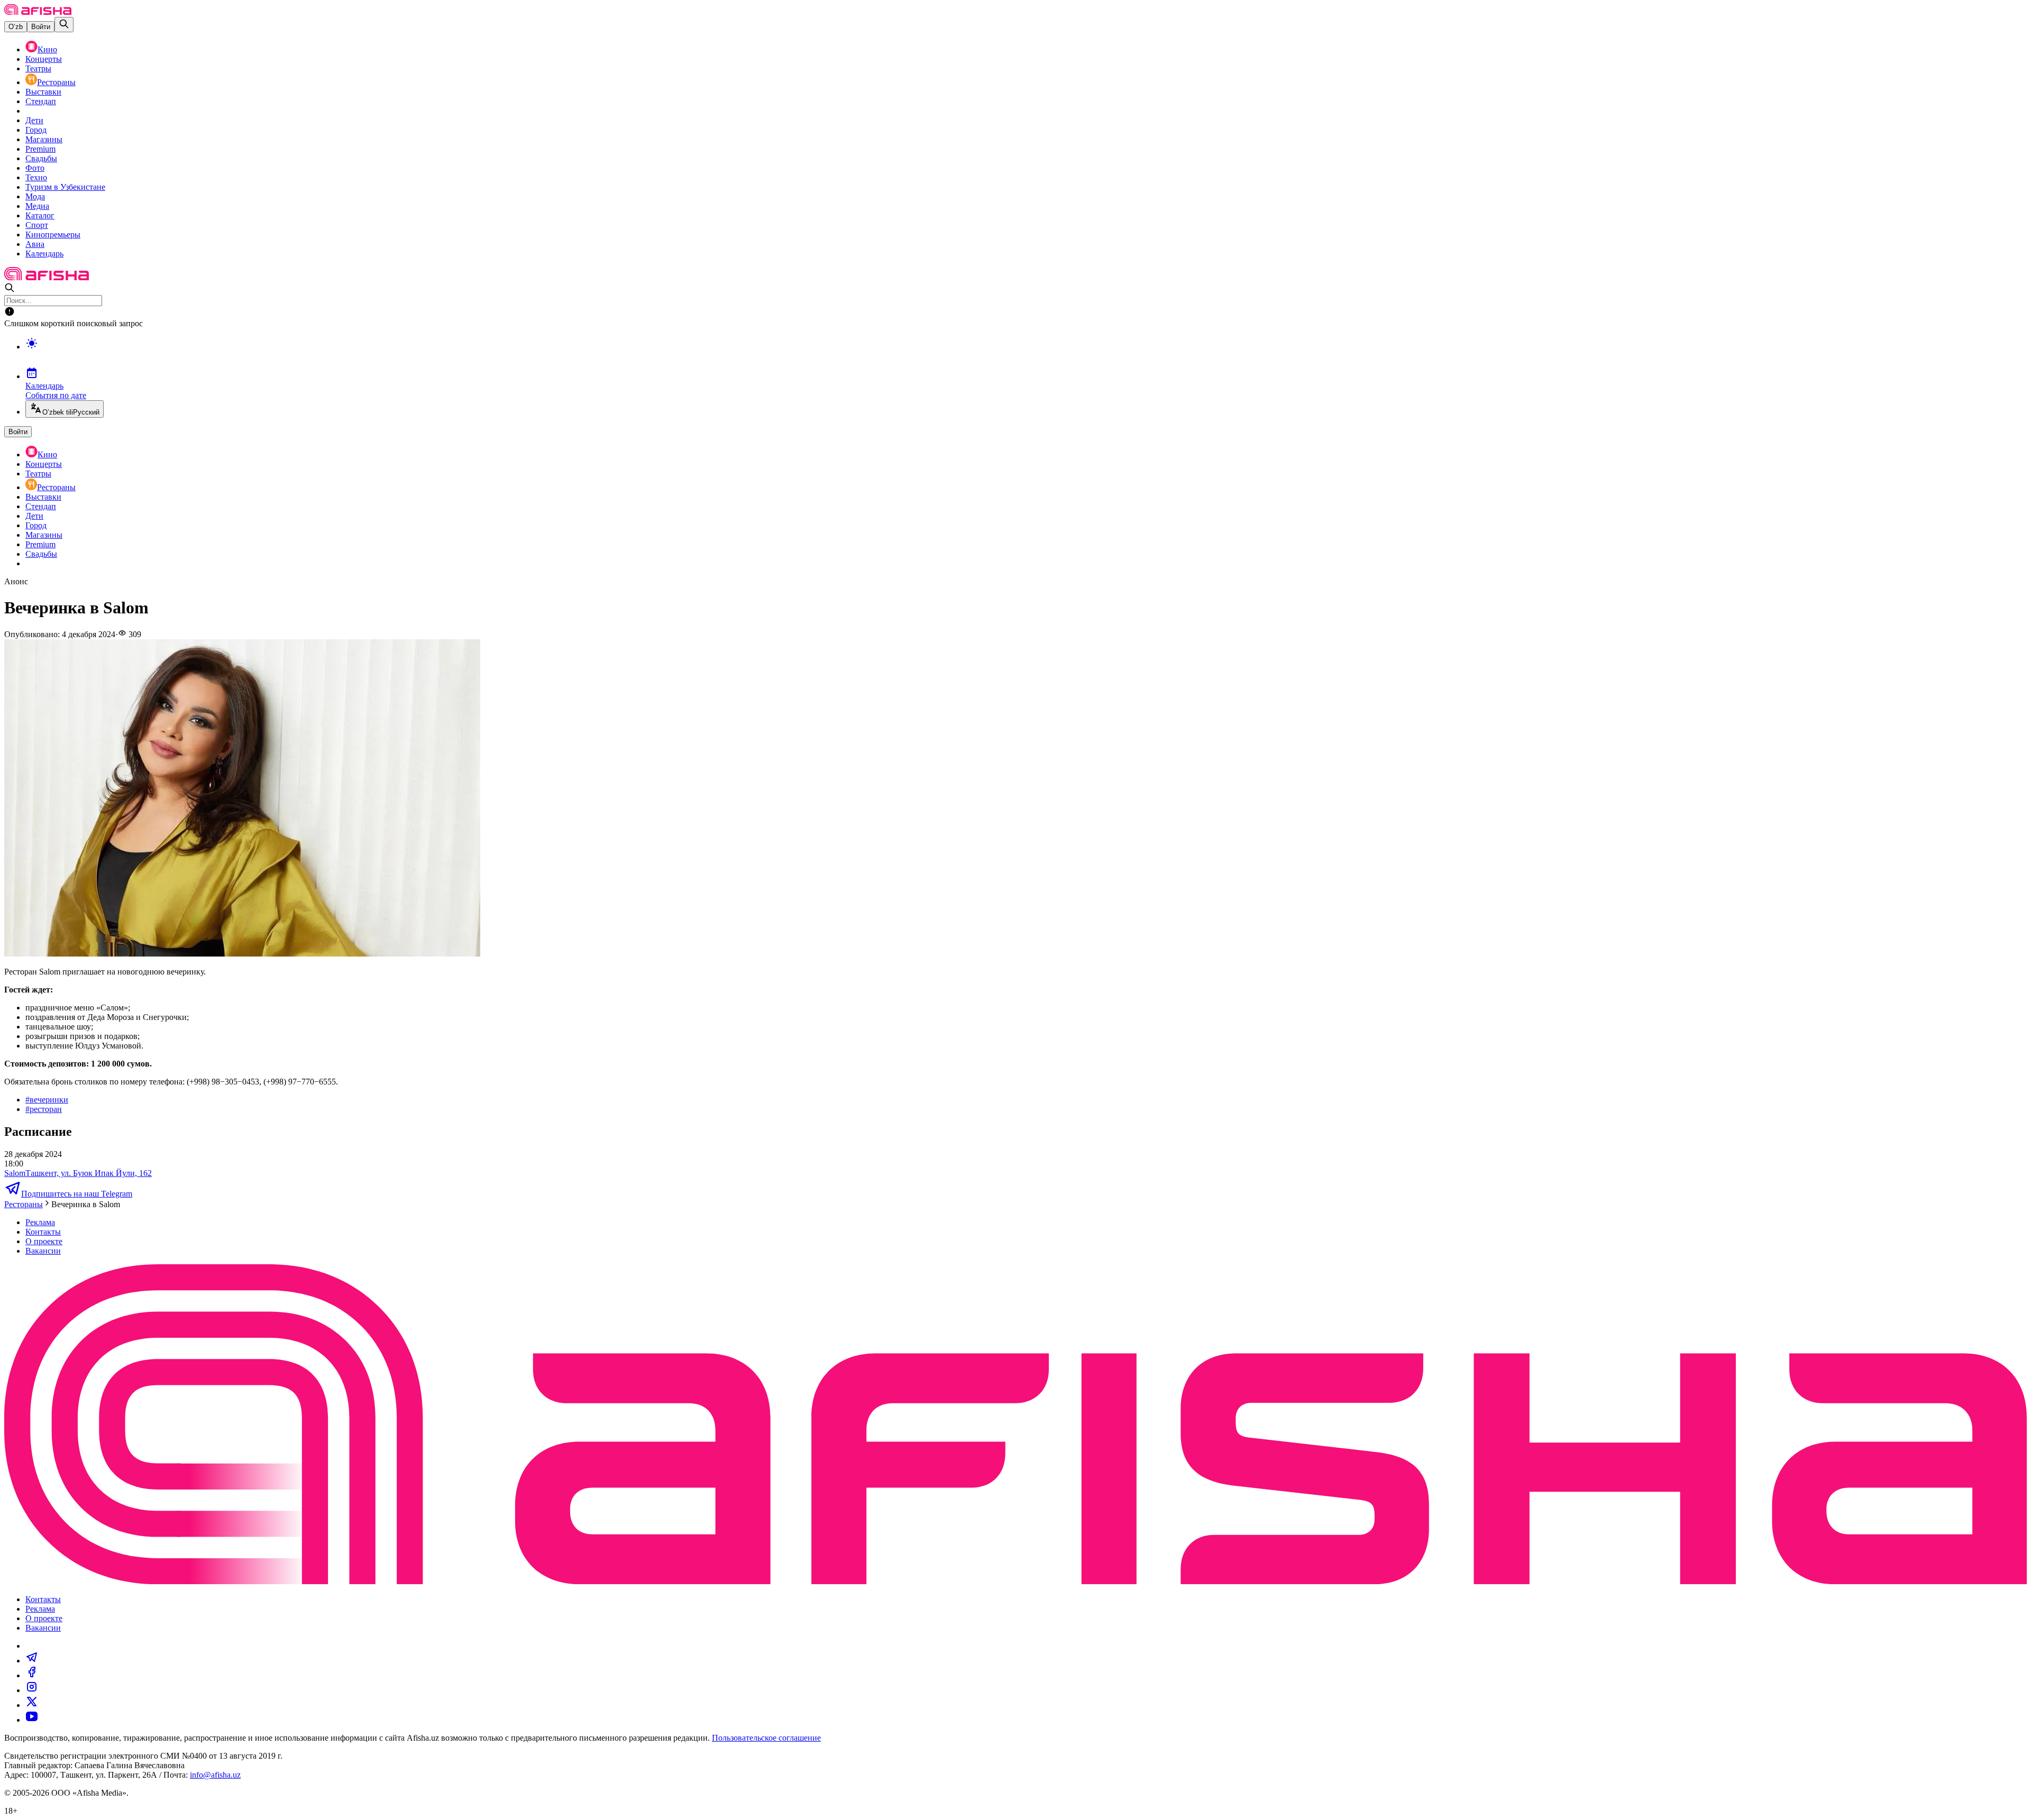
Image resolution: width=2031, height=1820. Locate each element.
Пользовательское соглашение (766, 1738)
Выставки (43, 92)
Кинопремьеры (53, 235)
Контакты (43, 1232)
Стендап (41, 101)
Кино (47, 49)
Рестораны (56, 82)
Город (36, 130)
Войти (41, 27)
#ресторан (44, 1109)
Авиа (35, 244)
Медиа (37, 206)
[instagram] (32, 1690)
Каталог (40, 215)
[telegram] (32, 1661)
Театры (38, 68)
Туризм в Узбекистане (65, 187)
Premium (40, 149)
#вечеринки (47, 1100)
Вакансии (43, 1251)
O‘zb (16, 27)
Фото (35, 168)
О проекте (44, 1241)
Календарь (44, 254)
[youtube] (32, 1720)
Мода (35, 196)
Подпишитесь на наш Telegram (77, 1194)
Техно (36, 177)
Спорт (37, 225)
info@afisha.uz (215, 1775)
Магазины (44, 139)
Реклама (40, 1222)
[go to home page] (38, 12)
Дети (34, 120)
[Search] (64, 25)
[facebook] (32, 1675)
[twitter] (32, 1705)
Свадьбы (41, 158)
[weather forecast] (1026, 354)
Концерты (44, 59)
